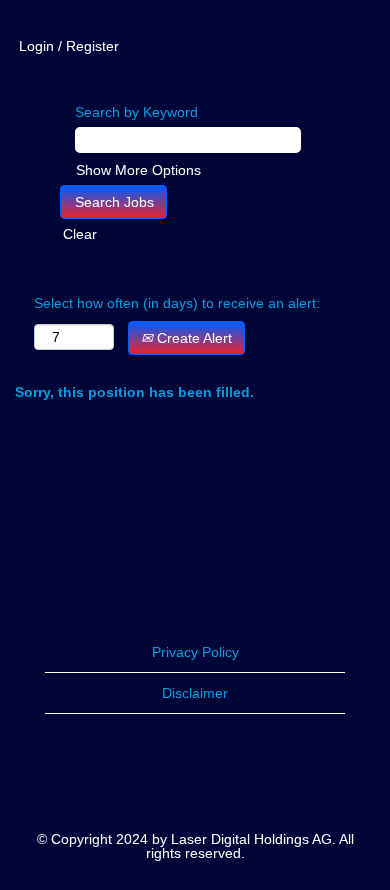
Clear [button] (80, 234)
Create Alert (192, 338)
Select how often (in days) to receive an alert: (177, 303)
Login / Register (69, 46)
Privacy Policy (195, 652)
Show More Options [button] (138, 170)
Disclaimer (195, 693)
